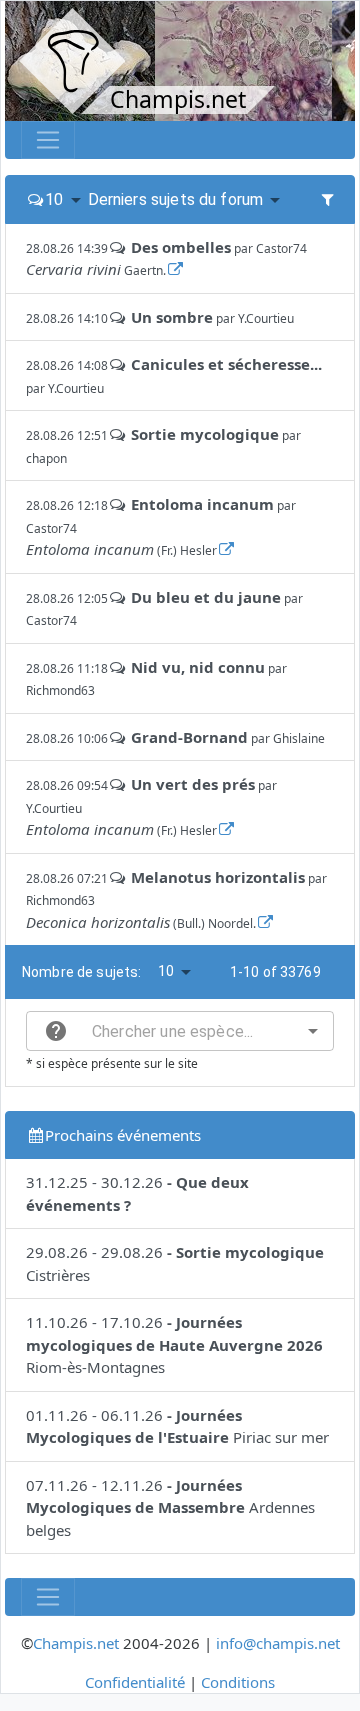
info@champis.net (278, 1643)
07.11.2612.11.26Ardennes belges (170, 1507)
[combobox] (180, 1031)
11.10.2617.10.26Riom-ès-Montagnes (174, 1344)
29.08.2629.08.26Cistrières (175, 1263)
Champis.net (76, 1643)
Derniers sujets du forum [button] (176, 199)
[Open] (313, 1031)
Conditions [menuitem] (238, 1682)
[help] (56, 1031)
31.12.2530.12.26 (137, 1193)
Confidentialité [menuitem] (135, 1682)
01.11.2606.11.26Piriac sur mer (177, 1426)
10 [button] (54, 199)
